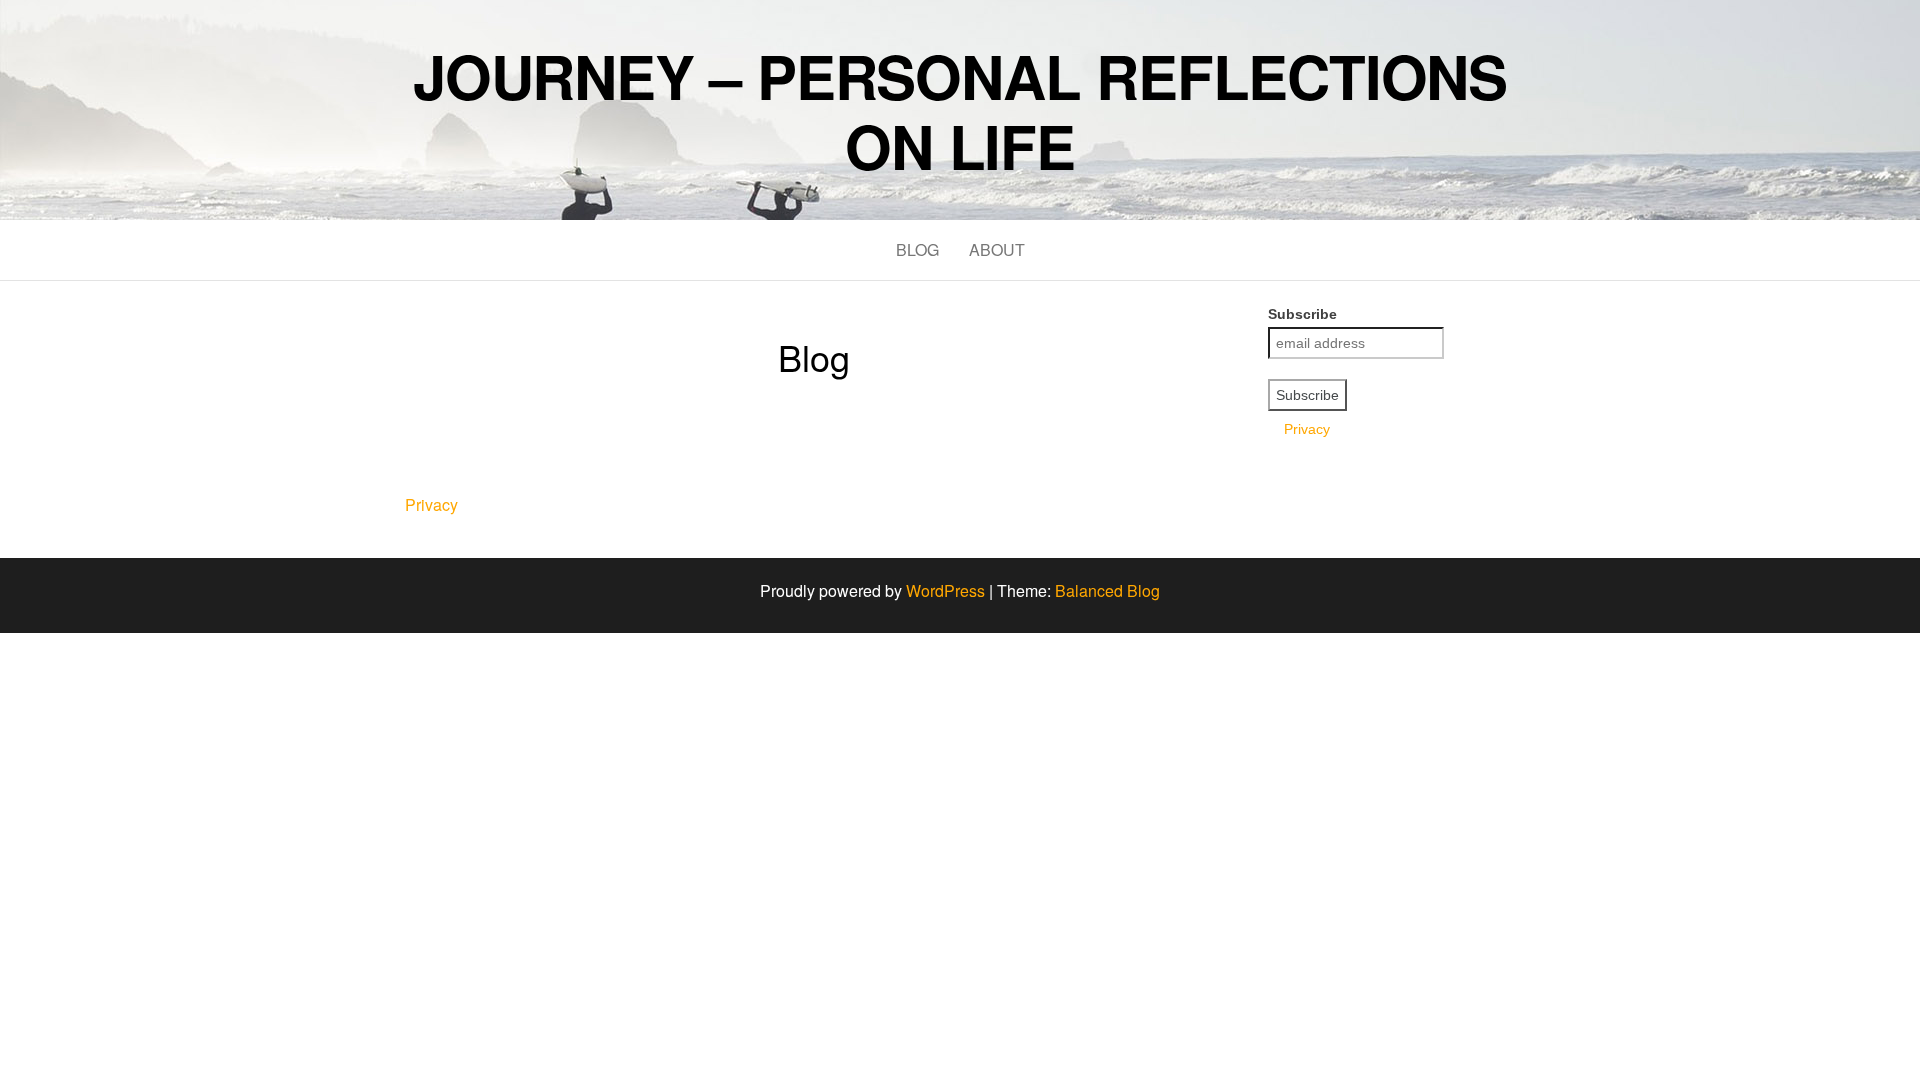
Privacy (1299, 429)
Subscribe (1302, 314)
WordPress (945, 590)
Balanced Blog (1107, 590)
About (997, 249)
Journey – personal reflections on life (960, 110)
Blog (917, 249)
